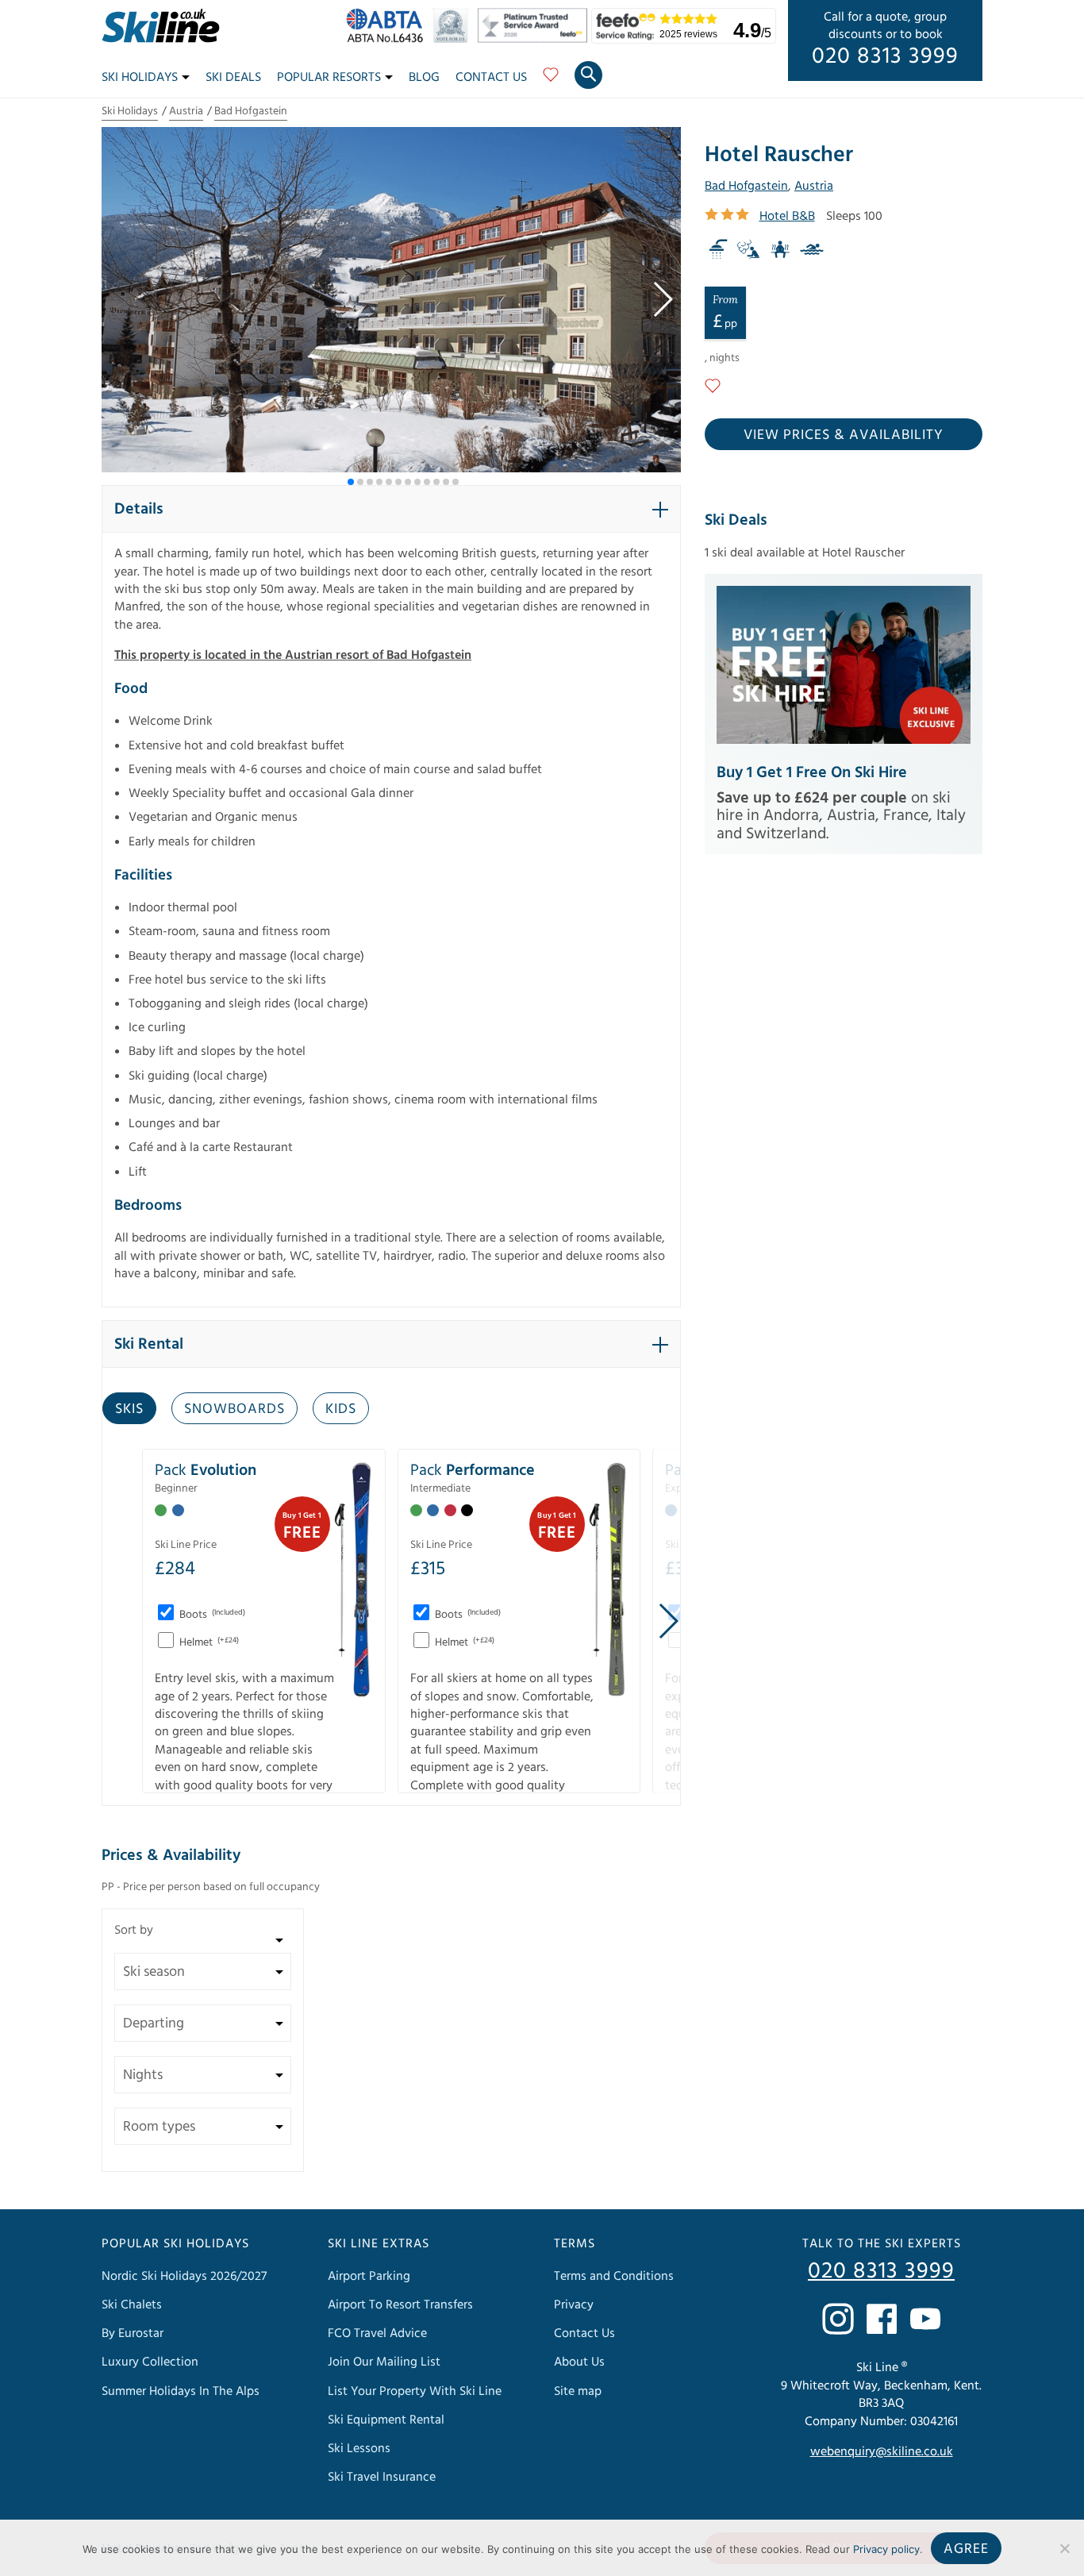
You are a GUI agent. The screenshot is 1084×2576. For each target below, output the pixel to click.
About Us (579, 2362)
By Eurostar (133, 2333)
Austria (186, 111)
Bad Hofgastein (251, 111)
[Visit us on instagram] (838, 2319)
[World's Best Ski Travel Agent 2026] (454, 39)
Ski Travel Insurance (382, 2477)
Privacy (574, 2305)
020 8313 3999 (885, 56)
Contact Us (491, 77)
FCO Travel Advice (377, 2333)
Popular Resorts (329, 77)
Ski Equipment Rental (386, 2420)
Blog (424, 77)
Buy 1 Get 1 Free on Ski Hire (812, 772)
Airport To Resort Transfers (400, 2305)
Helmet (208, 1642)
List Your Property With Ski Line (415, 2391)
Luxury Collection (150, 2362)
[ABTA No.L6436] (388, 39)
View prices (844, 435)
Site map (578, 2391)
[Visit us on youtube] (925, 2319)
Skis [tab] (129, 1409)
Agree (966, 2549)
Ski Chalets (132, 2305)
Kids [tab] (341, 1409)
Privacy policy (886, 2549)
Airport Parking (369, 2276)
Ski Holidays (140, 77)
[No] (1064, 2548)
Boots (211, 1615)
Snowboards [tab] (234, 1409)
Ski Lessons (359, 2448)
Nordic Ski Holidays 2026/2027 (184, 2276)
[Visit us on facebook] (882, 2319)
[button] (662, 299)
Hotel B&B (787, 216)
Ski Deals (233, 77)
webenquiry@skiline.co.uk (882, 2451)
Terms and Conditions (614, 2276)
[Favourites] (551, 80)
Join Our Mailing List (384, 2362)
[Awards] (535, 39)
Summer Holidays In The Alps (181, 2391)
